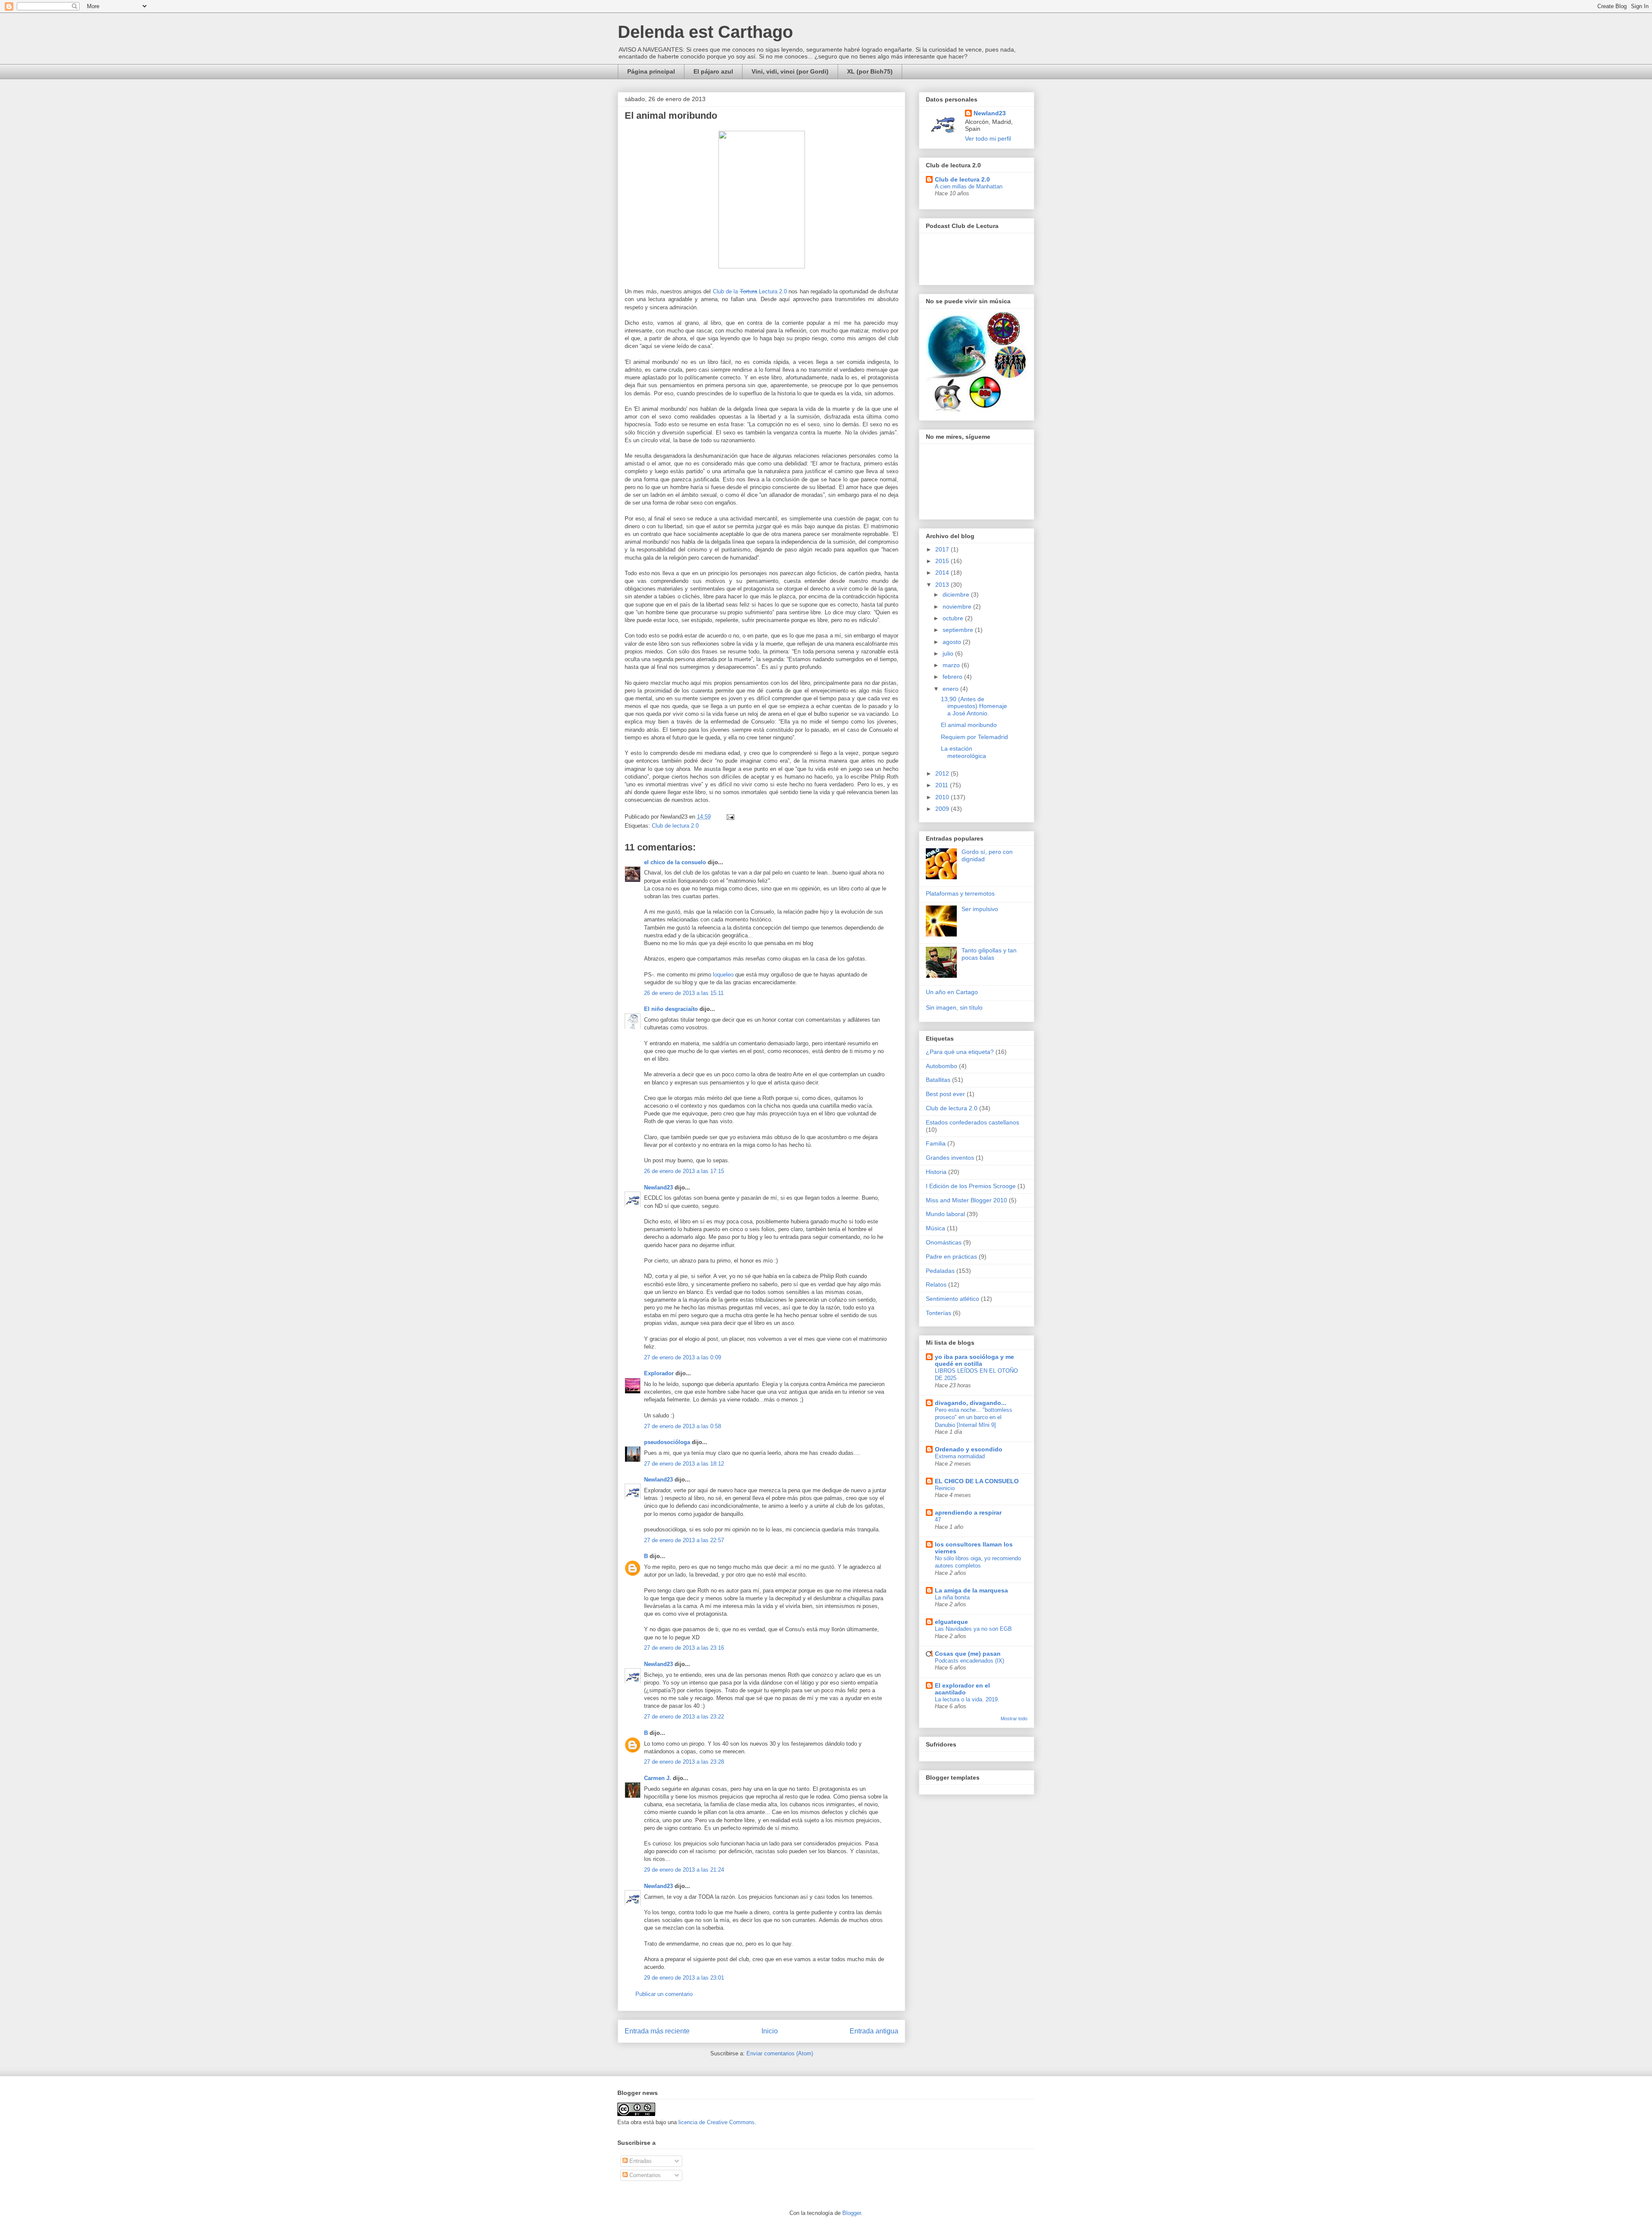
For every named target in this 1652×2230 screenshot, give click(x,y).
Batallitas (938, 1080)
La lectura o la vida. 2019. (967, 1699)
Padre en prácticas (951, 1257)
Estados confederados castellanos (972, 1122)
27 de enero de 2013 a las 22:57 (684, 1540)
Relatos (936, 1284)
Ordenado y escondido (969, 1449)
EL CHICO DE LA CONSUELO (977, 1481)
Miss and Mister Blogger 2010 (966, 1200)
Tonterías (938, 1313)
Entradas (640, 2161)
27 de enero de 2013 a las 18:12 (684, 1464)
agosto (953, 642)
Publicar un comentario (664, 1994)
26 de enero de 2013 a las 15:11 (684, 993)
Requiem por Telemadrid (974, 737)
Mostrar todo (1014, 1719)
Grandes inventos (950, 1158)
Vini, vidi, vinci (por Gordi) (790, 71)
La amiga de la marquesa (971, 1590)
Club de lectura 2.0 (675, 826)
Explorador (659, 1373)
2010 (943, 797)
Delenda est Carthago (705, 32)
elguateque (951, 1622)
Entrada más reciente (657, 2031)
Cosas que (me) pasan (968, 1654)
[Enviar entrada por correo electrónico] (729, 817)
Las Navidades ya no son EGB (973, 1629)
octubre (954, 618)
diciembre (957, 594)
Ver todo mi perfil (988, 139)
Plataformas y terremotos (960, 893)
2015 (943, 561)
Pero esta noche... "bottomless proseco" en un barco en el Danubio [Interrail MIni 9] (974, 1417)
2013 (943, 585)
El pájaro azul (713, 71)
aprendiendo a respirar (968, 1512)
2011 (943, 785)
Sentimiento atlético (952, 1299)
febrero (953, 677)
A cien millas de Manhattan (969, 186)
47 (938, 1520)
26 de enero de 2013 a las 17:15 (684, 1171)
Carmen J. (658, 1778)
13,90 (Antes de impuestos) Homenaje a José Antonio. (974, 706)
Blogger (852, 2213)
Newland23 (658, 1187)
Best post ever (945, 1094)
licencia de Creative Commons (717, 2122)
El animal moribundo (969, 725)
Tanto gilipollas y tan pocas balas (989, 954)
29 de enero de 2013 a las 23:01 (684, 1978)
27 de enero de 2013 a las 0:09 (683, 1357)
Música (935, 1228)
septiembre (959, 630)
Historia (936, 1172)
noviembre (958, 607)
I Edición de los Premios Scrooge (971, 1186)
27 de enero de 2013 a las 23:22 (684, 1717)
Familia (936, 1143)
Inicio (770, 2031)
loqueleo (723, 975)
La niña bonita (952, 1597)
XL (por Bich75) (870, 71)
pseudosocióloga (667, 1442)
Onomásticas (944, 1242)
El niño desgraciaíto (671, 1009)
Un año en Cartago (952, 992)
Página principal (651, 71)
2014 (943, 573)
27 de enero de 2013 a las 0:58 (683, 1426)
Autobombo (942, 1066)
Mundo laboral (945, 1214)
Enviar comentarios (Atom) (780, 2053)
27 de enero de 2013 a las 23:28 (684, 1762)
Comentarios (644, 2175)
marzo (952, 665)
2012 (943, 773)
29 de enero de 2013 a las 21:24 (684, 1870)
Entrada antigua (874, 2031)
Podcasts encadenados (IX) (969, 1661)
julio (949, 653)
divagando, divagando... (971, 1403)
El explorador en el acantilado (962, 1689)
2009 (943, 809)
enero (951, 689)
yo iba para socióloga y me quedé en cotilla (974, 1360)
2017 (943, 549)
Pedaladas (940, 1271)
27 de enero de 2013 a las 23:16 (684, 1648)
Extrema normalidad (960, 1456)
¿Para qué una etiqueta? (960, 1052)
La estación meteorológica (963, 752)
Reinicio (945, 1488)
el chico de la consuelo (675, 862)
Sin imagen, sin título (954, 1007)
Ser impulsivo (980, 909)
